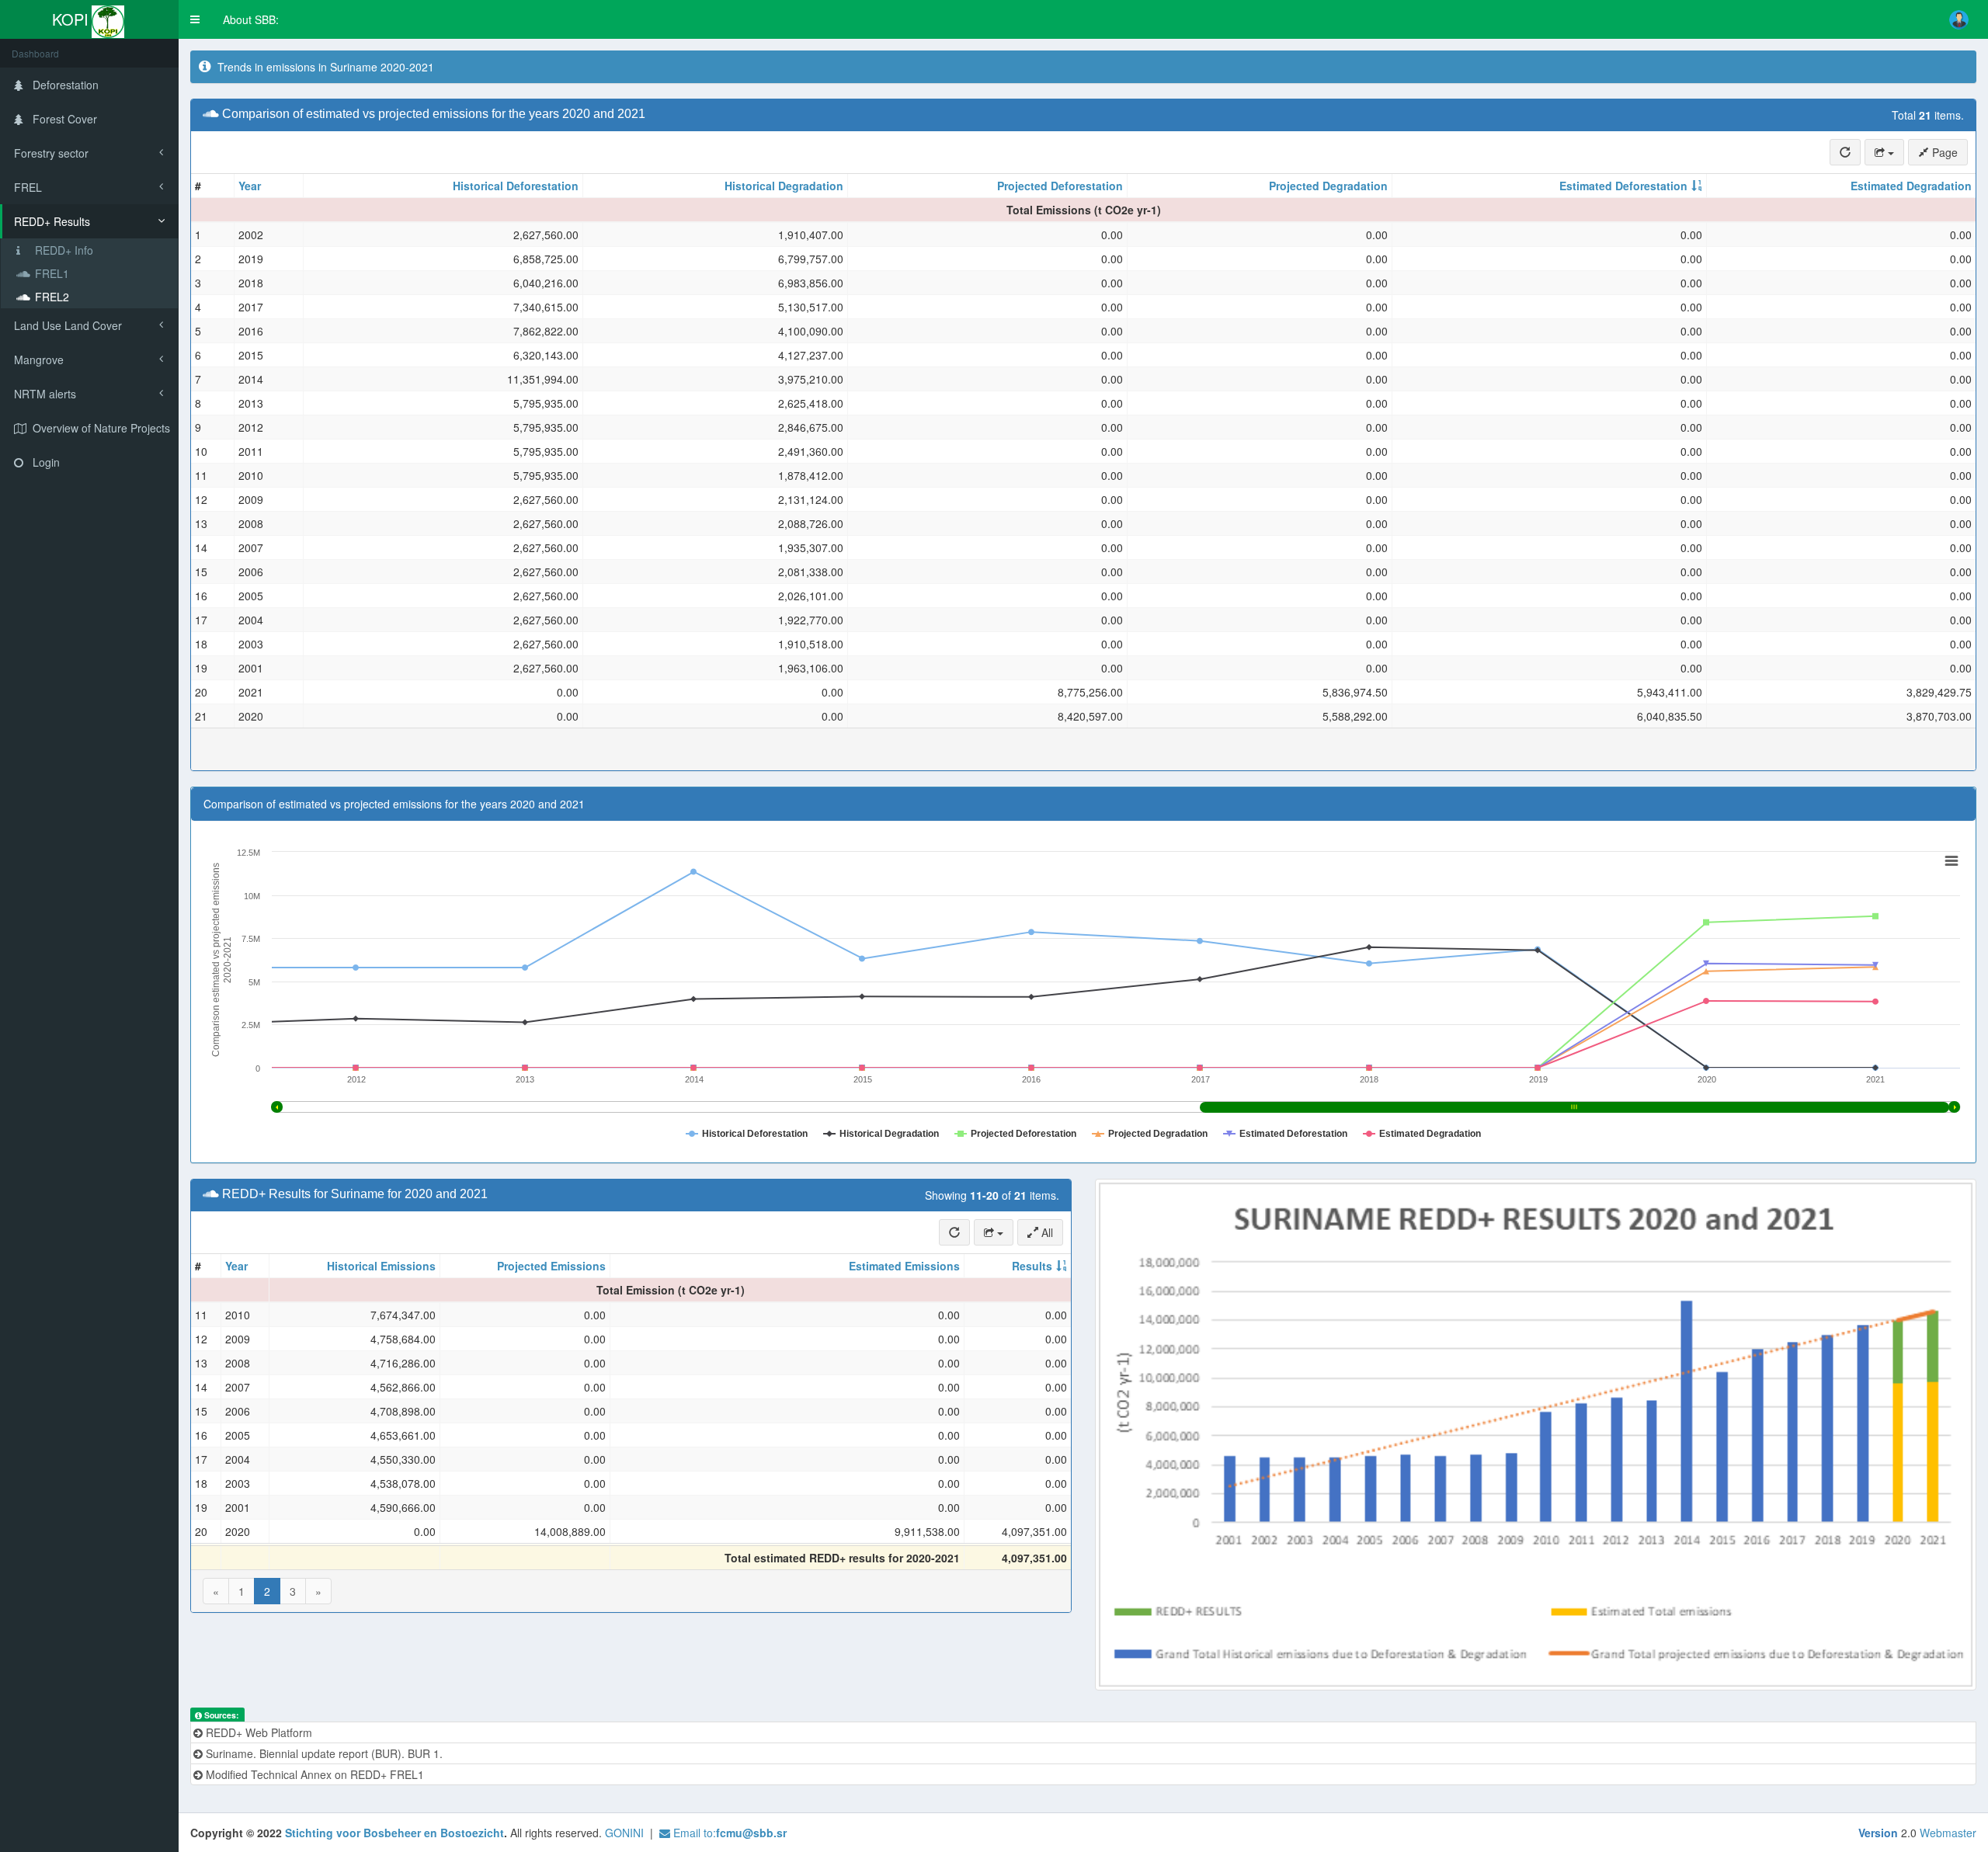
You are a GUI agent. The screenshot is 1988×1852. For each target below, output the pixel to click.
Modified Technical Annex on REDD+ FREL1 (313, 1774)
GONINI (624, 1833)
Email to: (728, 1833)
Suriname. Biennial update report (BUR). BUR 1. (323, 1753)
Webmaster (1948, 1833)
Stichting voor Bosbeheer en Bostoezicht (394, 1833)
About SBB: (251, 19)
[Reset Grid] (1845, 152)
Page (1943, 152)
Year (250, 186)
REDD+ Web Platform (257, 1732)
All (1046, 1232)
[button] (195, 19)
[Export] (1884, 152)
